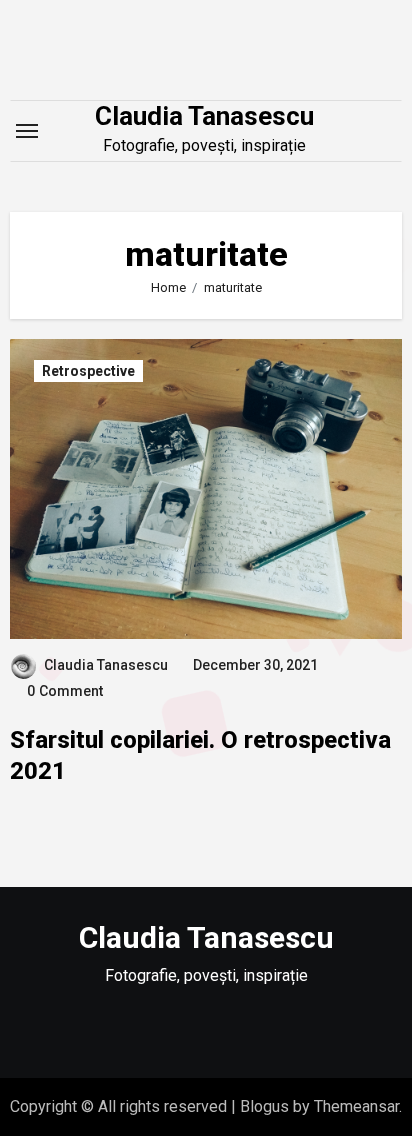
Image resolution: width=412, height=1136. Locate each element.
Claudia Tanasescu (204, 116)
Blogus (264, 1106)
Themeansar (356, 1106)
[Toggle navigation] (27, 131)
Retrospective (88, 371)
